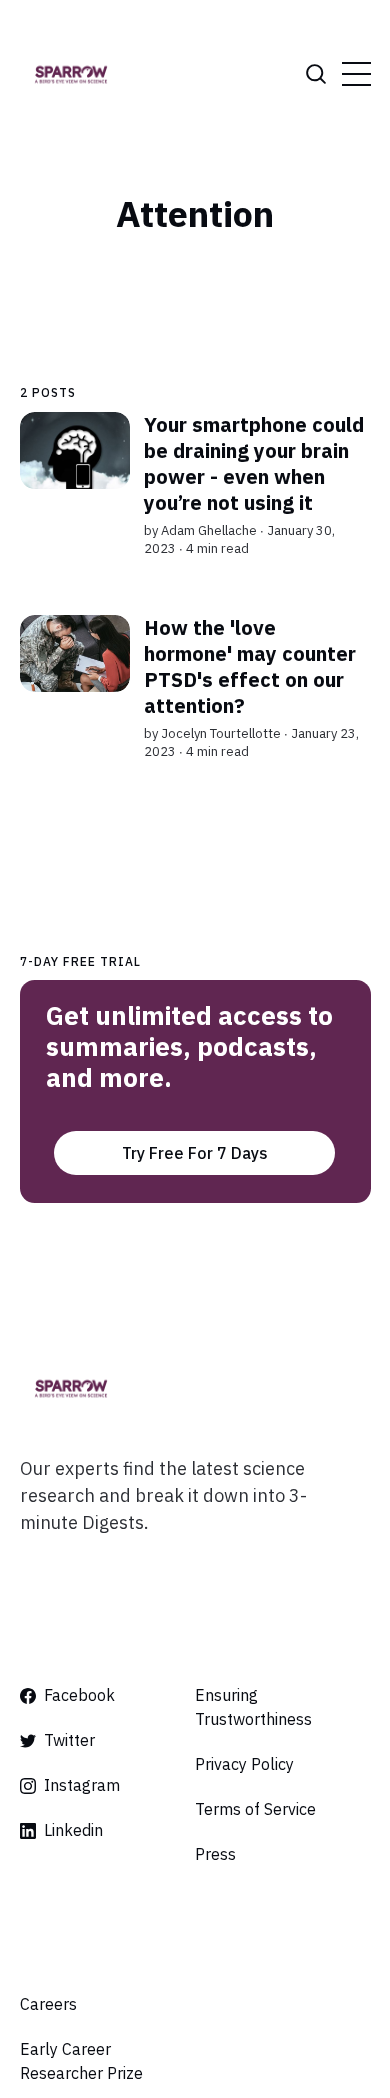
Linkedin (73, 1830)
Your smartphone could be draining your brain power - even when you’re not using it (253, 463)
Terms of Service (255, 1809)
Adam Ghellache (208, 530)
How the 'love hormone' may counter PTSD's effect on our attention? (249, 665)
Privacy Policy (244, 1764)
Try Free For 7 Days (195, 1153)
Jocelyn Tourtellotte (220, 732)
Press (215, 1854)
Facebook (79, 1695)
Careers (48, 2004)
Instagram (82, 1785)
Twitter (69, 1740)
